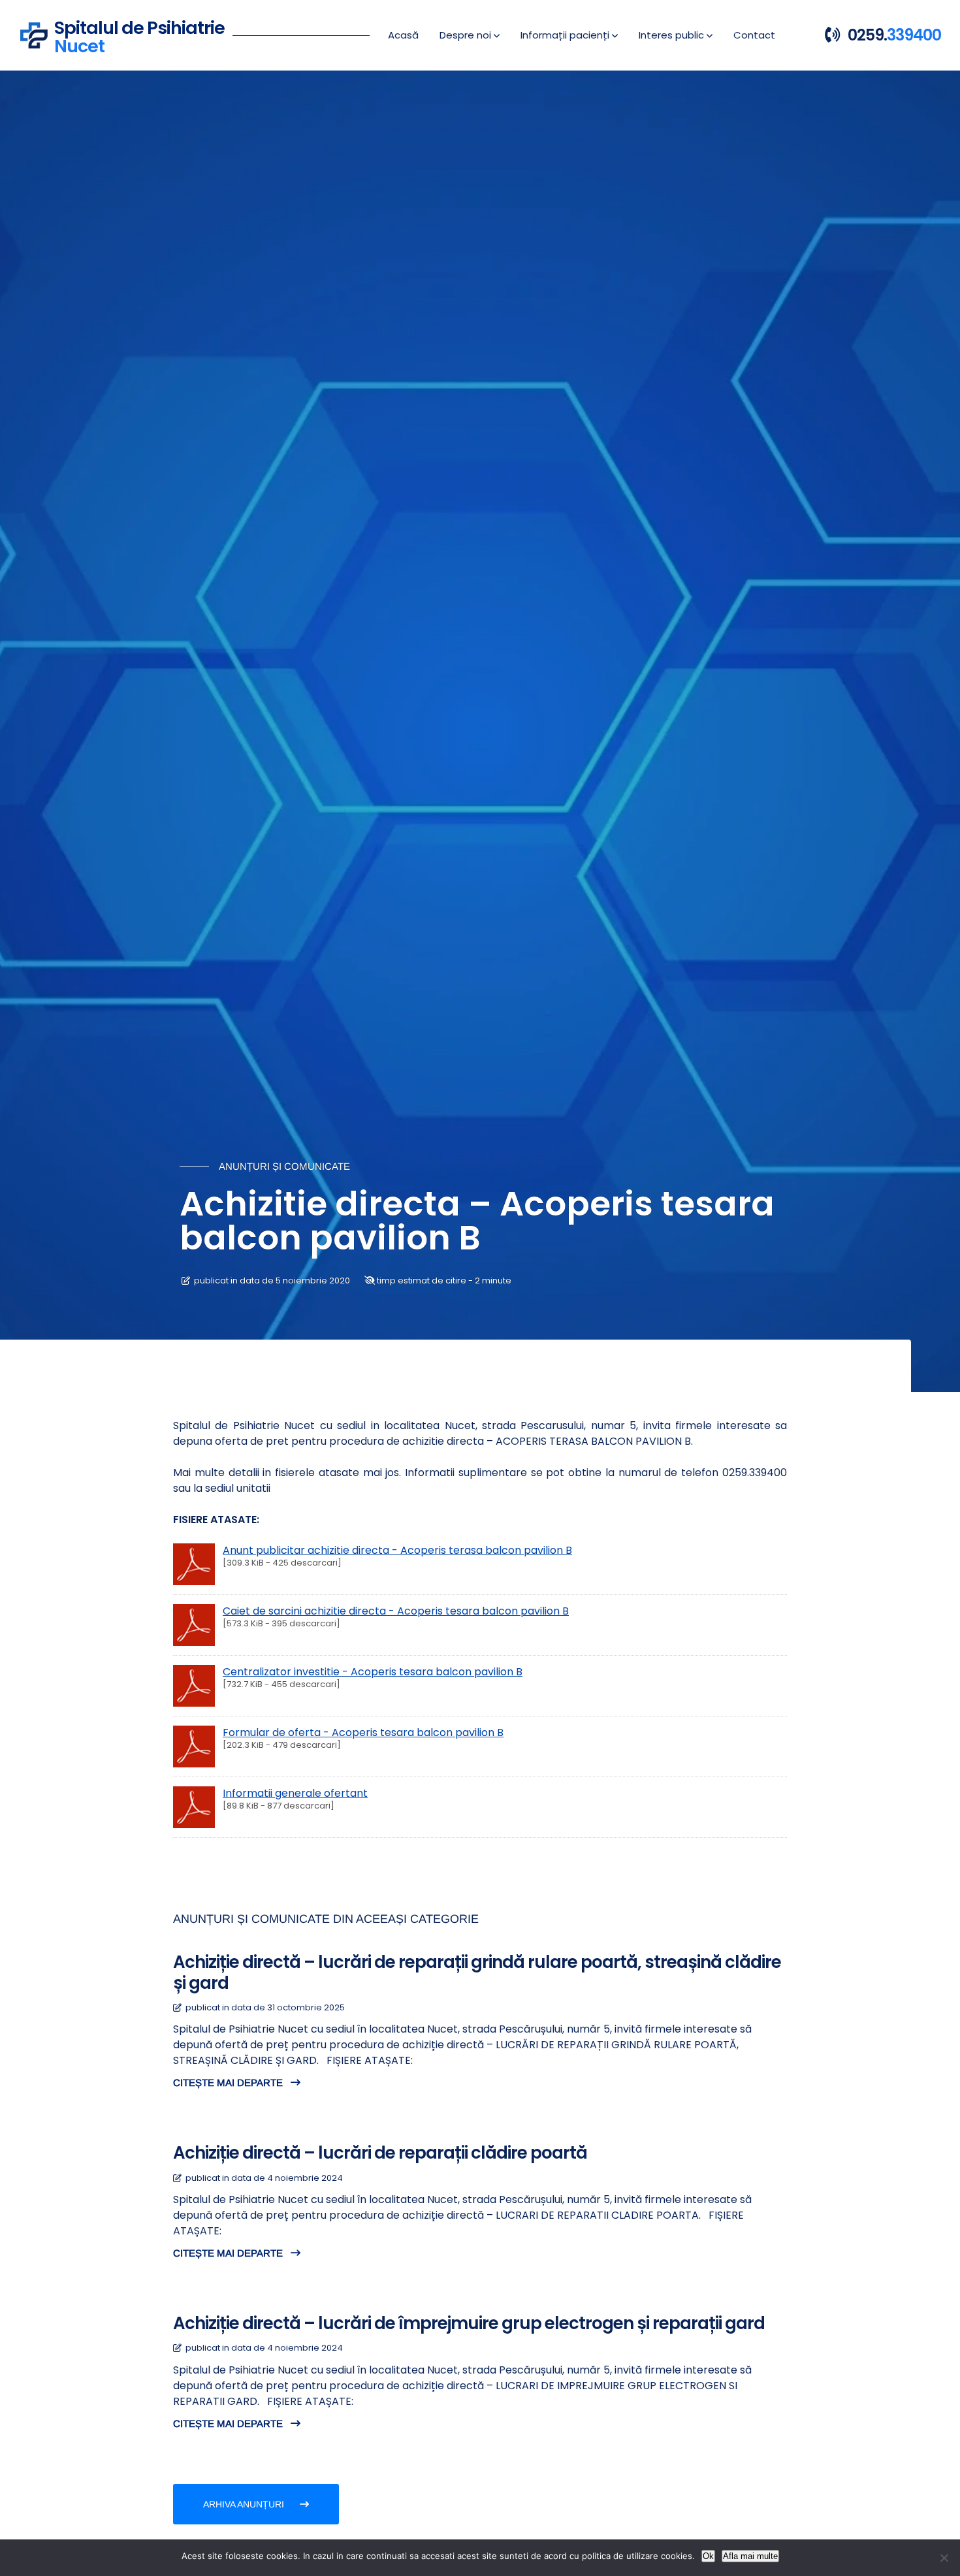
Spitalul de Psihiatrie (139, 35)
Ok (708, 2556)
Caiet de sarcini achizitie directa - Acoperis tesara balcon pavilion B (396, 1611)
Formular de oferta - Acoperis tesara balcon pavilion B (363, 1732)
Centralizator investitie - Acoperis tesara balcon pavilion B (373, 1672)
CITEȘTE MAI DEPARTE (229, 2083)
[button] (470, 35)
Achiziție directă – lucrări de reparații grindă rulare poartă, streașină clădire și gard (477, 1972)
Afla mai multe (750, 2556)
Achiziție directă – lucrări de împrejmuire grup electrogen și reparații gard (469, 2323)
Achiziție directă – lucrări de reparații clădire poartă (380, 2153)
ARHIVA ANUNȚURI (245, 2504)
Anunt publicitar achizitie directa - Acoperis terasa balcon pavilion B (397, 1550)
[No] (944, 2558)
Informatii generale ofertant (295, 1793)
